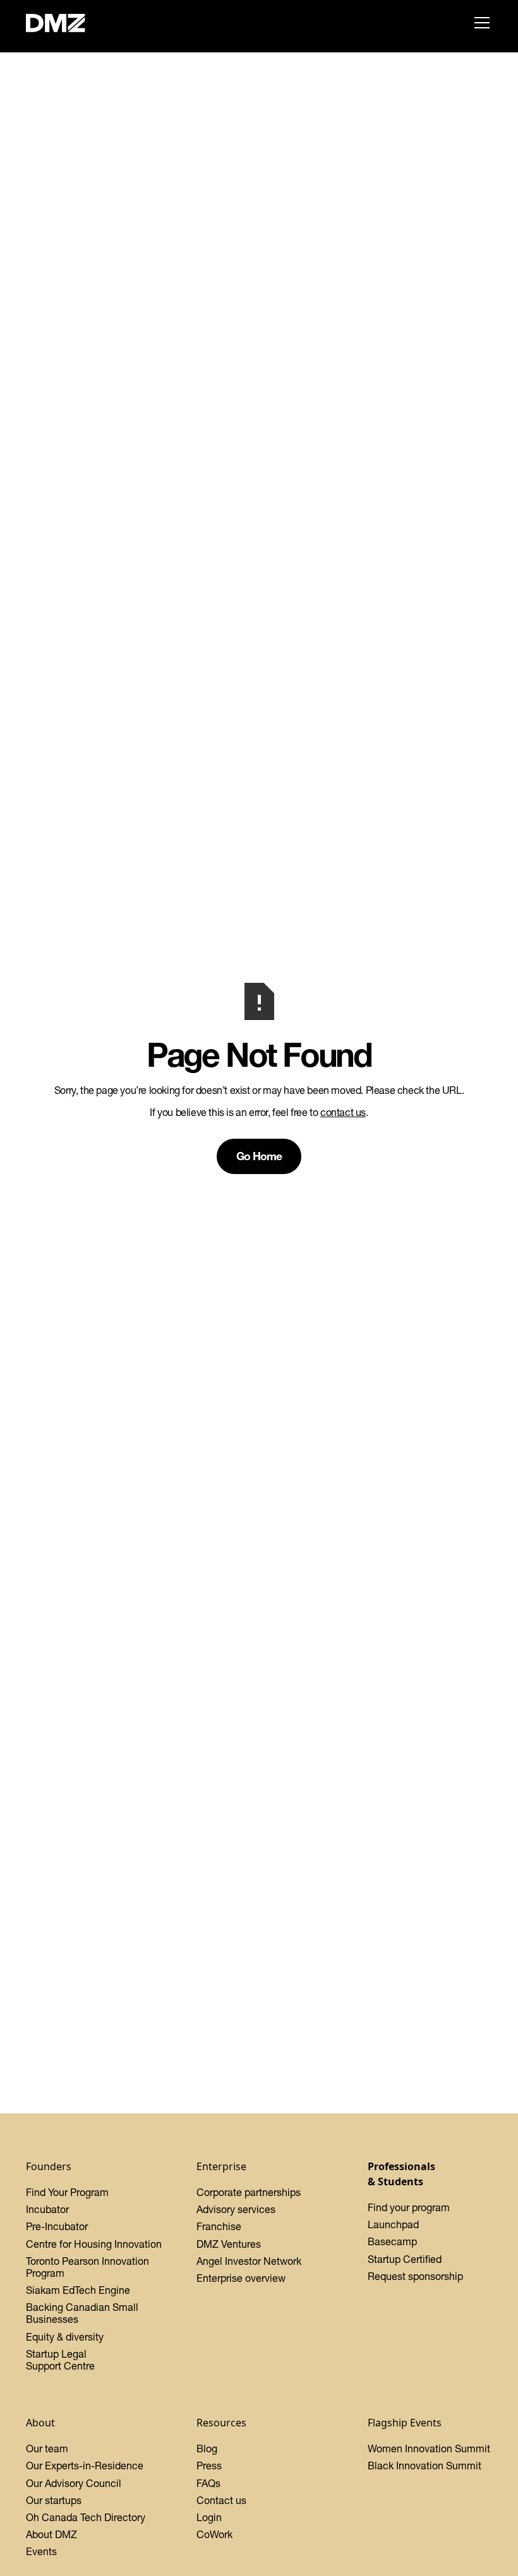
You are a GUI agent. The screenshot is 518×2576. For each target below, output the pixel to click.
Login (209, 2517)
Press (209, 2466)
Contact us (221, 2500)
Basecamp (392, 2241)
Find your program (409, 2207)
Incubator (47, 2209)
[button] (479, 23)
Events (41, 2551)
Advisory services (236, 2209)
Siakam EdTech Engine (78, 2290)
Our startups (54, 2500)
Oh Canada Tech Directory (86, 2517)
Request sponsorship (415, 2276)
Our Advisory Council (74, 2483)
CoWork (214, 2534)
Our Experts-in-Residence (85, 2466)
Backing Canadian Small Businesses (82, 2313)
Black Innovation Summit (425, 2466)
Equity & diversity (65, 2337)
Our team (47, 2448)
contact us (343, 1112)
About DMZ (51, 2534)
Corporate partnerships (249, 2192)
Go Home (259, 1156)
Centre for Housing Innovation (94, 2244)
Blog (207, 2448)
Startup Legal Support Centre (60, 2360)
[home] (63, 23)
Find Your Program (67, 2192)
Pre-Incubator (57, 2226)
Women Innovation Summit (429, 2448)
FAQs (208, 2483)
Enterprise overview (241, 2278)
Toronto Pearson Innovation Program (87, 2267)
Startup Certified (405, 2259)
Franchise (219, 2226)
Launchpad (393, 2224)
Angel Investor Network (249, 2261)
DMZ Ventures (229, 2244)
